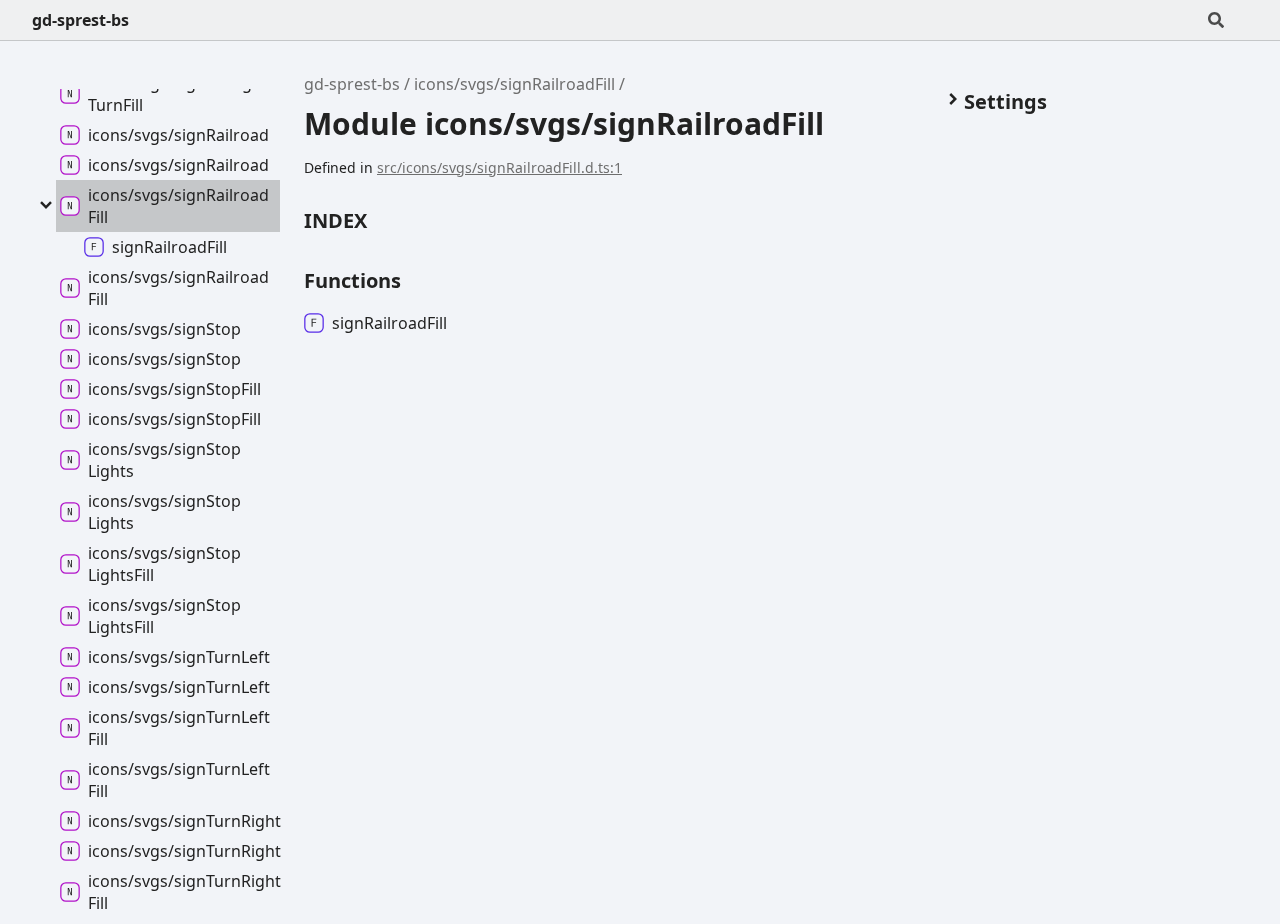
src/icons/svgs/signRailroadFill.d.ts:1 (499, 167)
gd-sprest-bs (80, 20)
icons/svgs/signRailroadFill (514, 84)
